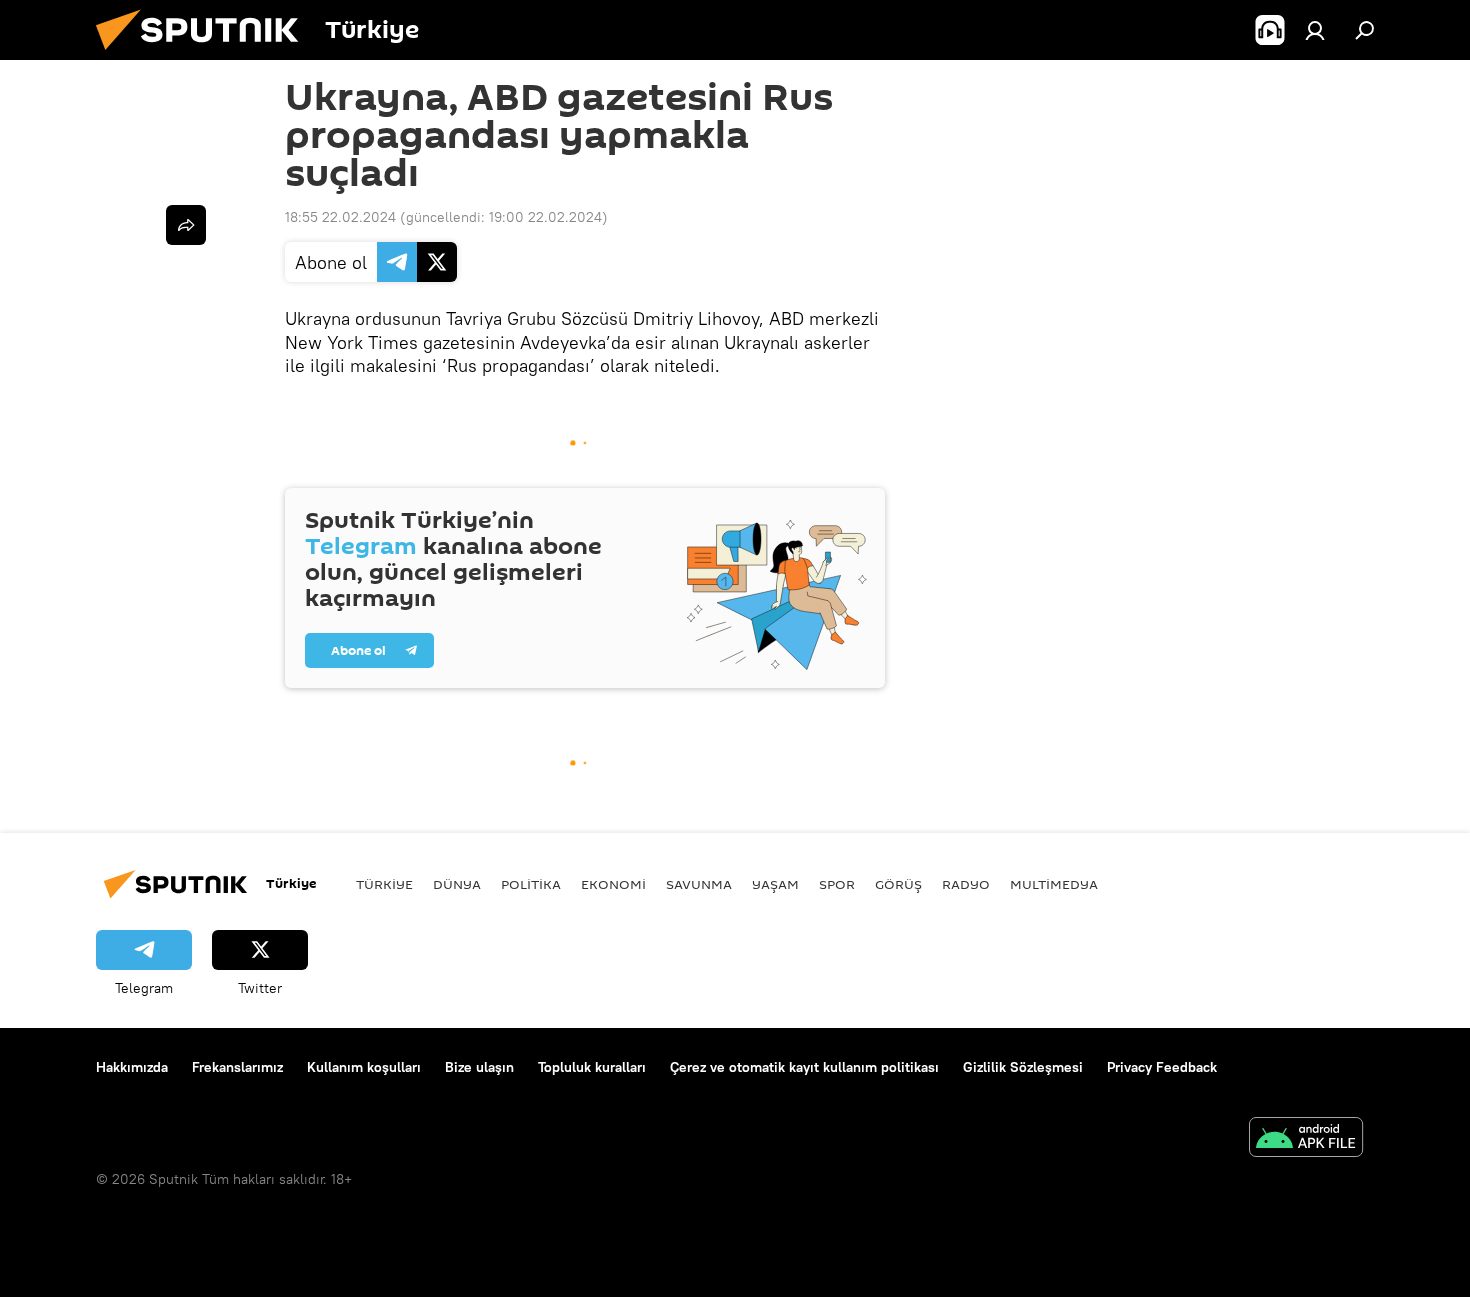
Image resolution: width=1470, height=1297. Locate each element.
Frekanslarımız (237, 1067)
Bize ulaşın (479, 1067)
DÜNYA (457, 884)
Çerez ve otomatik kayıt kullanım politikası (804, 1067)
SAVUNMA (699, 884)
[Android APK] (1306, 1139)
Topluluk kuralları (592, 1067)
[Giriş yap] (1315, 30)
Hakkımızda (132, 1067)
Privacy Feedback (1162, 1067)
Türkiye (384, 884)
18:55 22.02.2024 (340, 217)
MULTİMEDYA (1054, 884)
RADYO (966, 884)
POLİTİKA (531, 884)
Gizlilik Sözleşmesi (1023, 1067)
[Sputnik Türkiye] (205, 55)
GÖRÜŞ (898, 884)
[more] (186, 225)
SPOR (837, 884)
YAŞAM (775, 884)
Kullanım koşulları (364, 1067)
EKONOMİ (613, 884)
